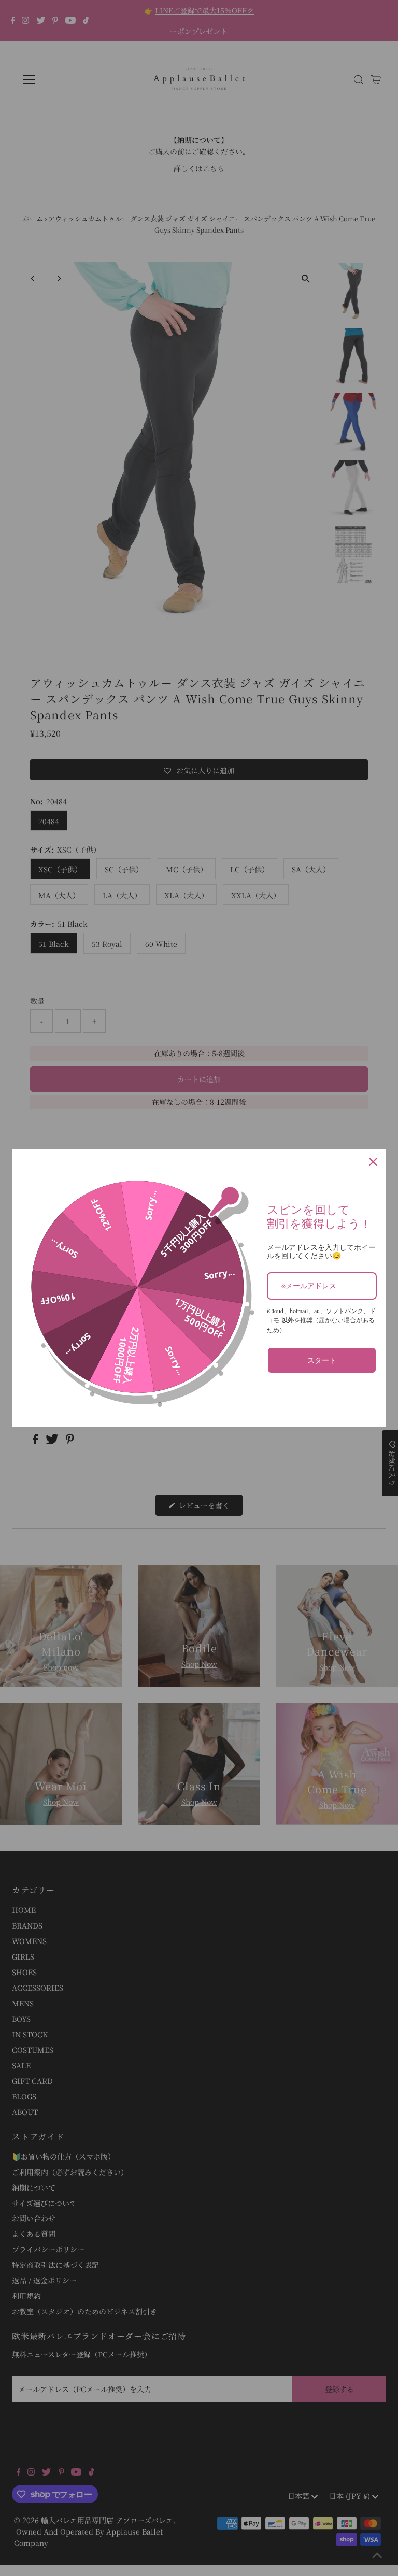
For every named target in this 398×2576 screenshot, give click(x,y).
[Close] (373, 1162)
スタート (322, 1360)
